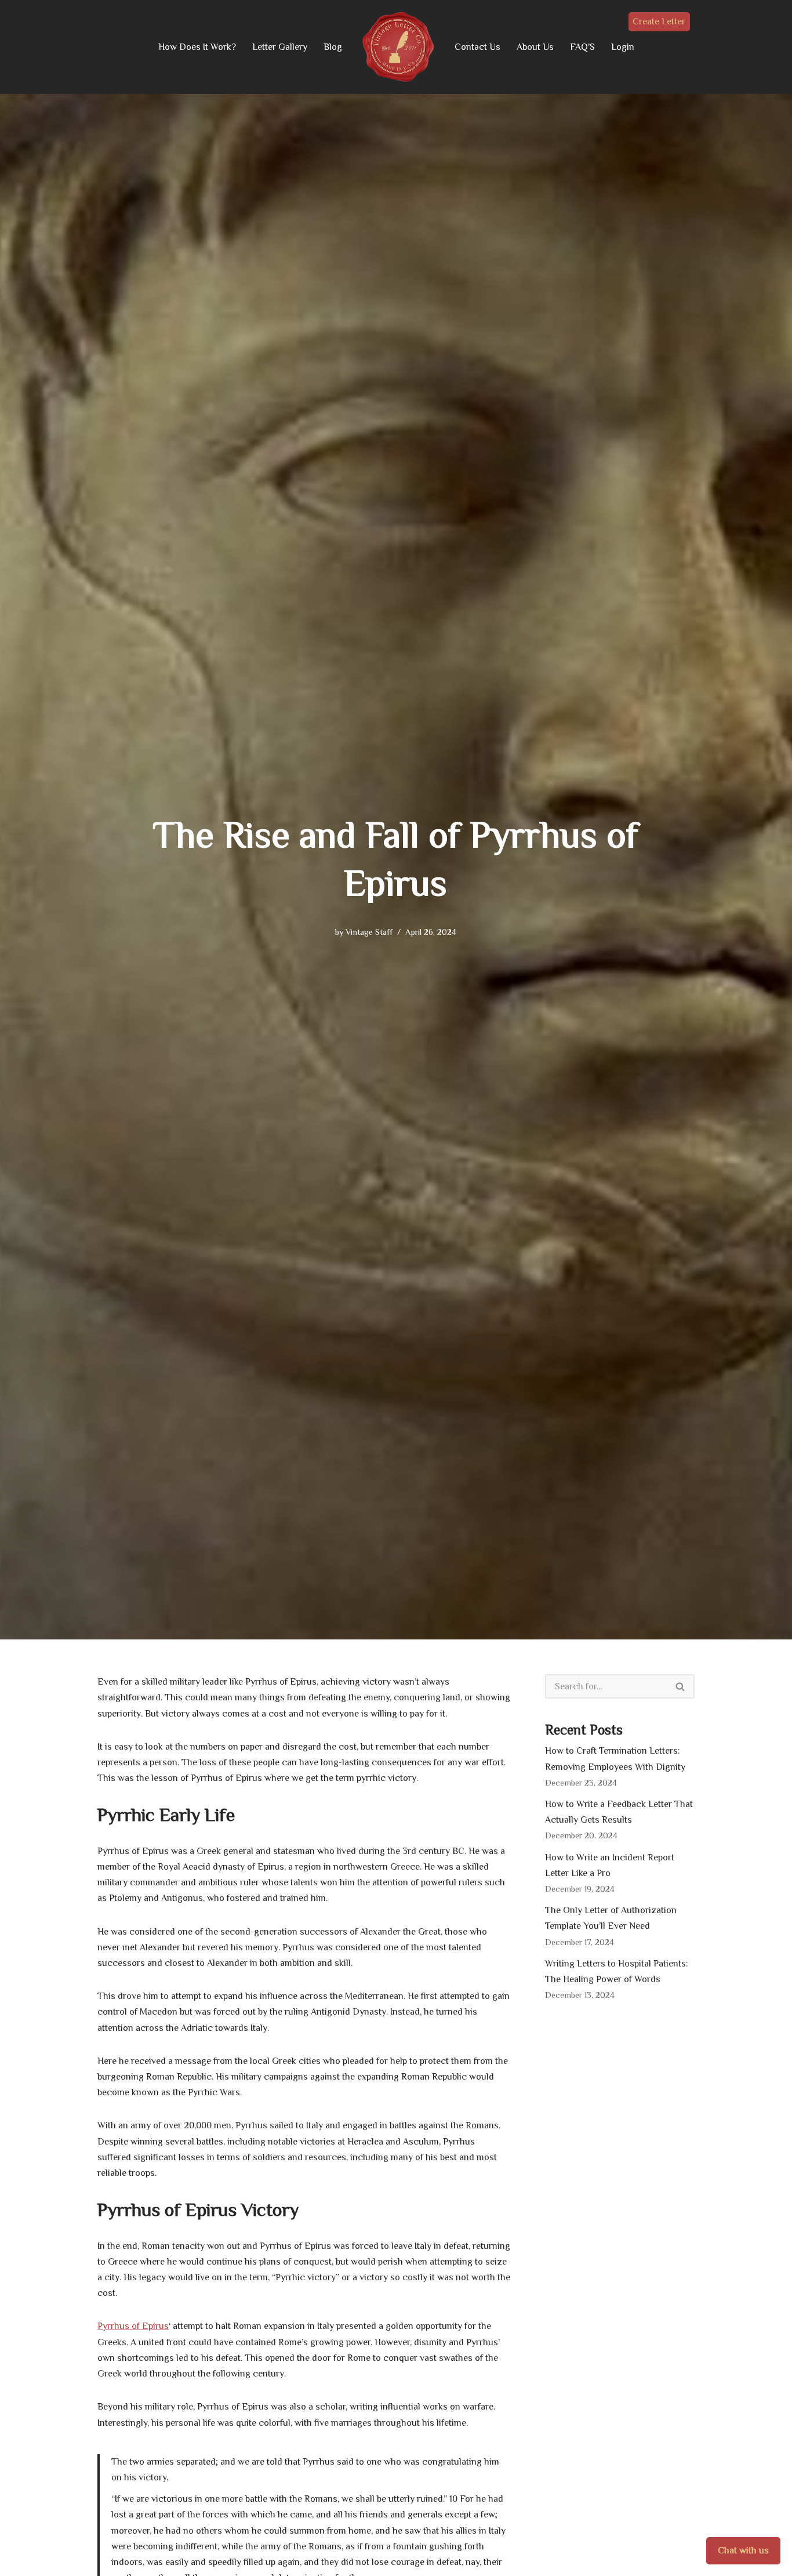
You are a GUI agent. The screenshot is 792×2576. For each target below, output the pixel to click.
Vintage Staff (369, 932)
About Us (535, 47)
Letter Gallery (280, 47)
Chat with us (743, 2550)
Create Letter (659, 21)
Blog (333, 47)
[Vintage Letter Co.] (398, 47)
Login (623, 47)
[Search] (681, 1686)
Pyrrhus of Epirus (133, 2326)
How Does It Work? (197, 47)
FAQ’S (582, 47)
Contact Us (477, 47)
